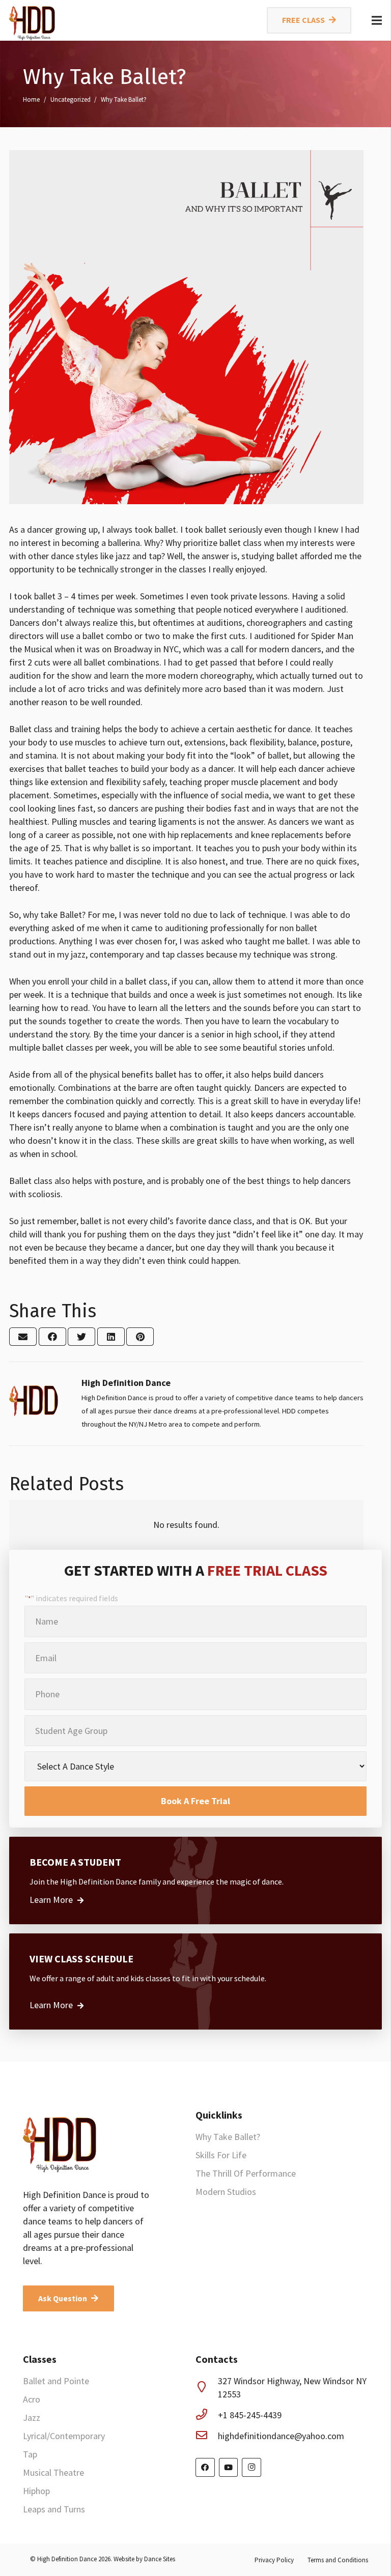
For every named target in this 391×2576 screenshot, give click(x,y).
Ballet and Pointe (56, 2381)
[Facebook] (205, 2468)
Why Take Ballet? (228, 2137)
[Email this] (23, 1337)
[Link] (33, 20)
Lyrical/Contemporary (64, 2436)
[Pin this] (140, 1337)
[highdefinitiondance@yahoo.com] (207, 2436)
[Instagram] (252, 2468)
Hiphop (36, 2491)
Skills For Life (221, 2155)
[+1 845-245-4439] (207, 2415)
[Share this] (52, 1337)
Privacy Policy (274, 2560)
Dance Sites (160, 2559)
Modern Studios (226, 2192)
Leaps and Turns (54, 2509)
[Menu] (377, 20)
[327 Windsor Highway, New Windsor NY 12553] (207, 2388)
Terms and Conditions (338, 2560)
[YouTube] (229, 2468)
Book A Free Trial (195, 1801)
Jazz (32, 2418)
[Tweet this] (81, 1337)
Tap (30, 2454)
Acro (32, 2399)
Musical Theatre (53, 2472)
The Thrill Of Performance (246, 2173)
